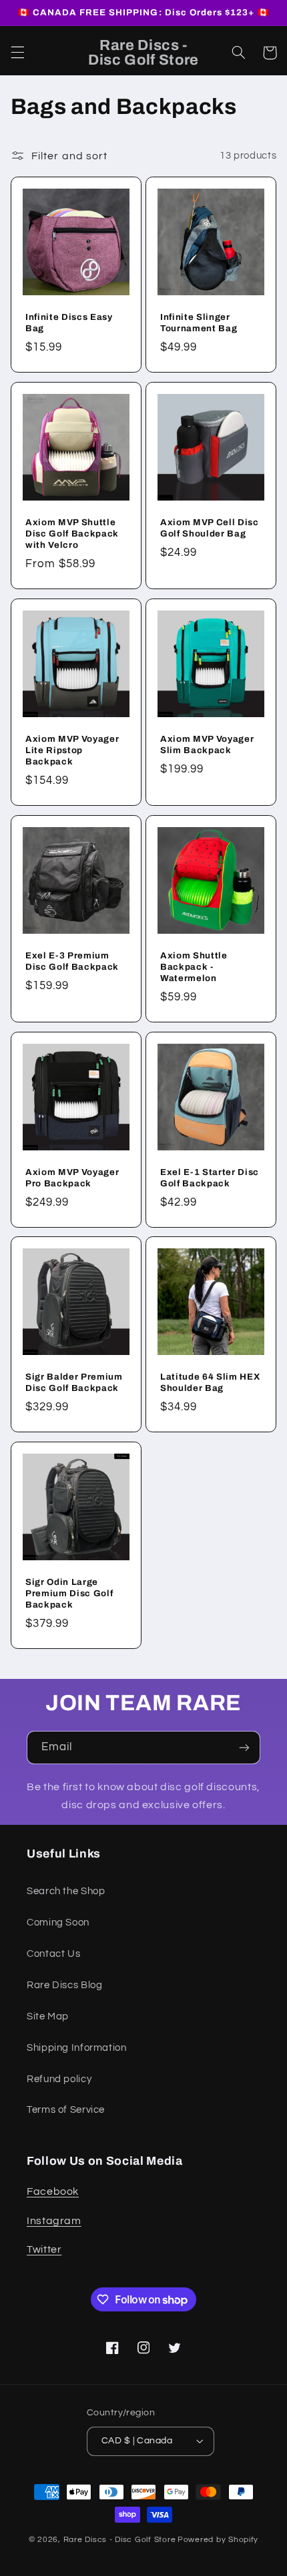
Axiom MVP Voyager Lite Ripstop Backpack (72, 750)
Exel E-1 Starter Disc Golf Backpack (210, 1177)
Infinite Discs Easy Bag (69, 323)
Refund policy (59, 2079)
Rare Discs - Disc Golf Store (120, 2540)
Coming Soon (58, 1923)
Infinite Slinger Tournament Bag (199, 323)
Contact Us (53, 1954)
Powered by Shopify (218, 2540)
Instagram (54, 2221)
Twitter (44, 2249)
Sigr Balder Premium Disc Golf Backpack (74, 1382)
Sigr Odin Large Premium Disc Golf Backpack (69, 1593)
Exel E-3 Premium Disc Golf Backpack (72, 960)
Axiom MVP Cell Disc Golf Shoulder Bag (210, 528)
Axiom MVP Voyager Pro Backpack (72, 1177)
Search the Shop (66, 1891)
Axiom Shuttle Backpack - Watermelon (194, 966)
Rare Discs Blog (64, 1985)
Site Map (48, 2016)
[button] (17, 53)
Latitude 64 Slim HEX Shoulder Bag (210, 1382)
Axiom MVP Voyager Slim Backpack (207, 744)
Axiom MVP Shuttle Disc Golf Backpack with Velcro (72, 534)
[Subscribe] (244, 1747)
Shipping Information (77, 2048)
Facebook (53, 2191)
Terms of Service (66, 2110)
